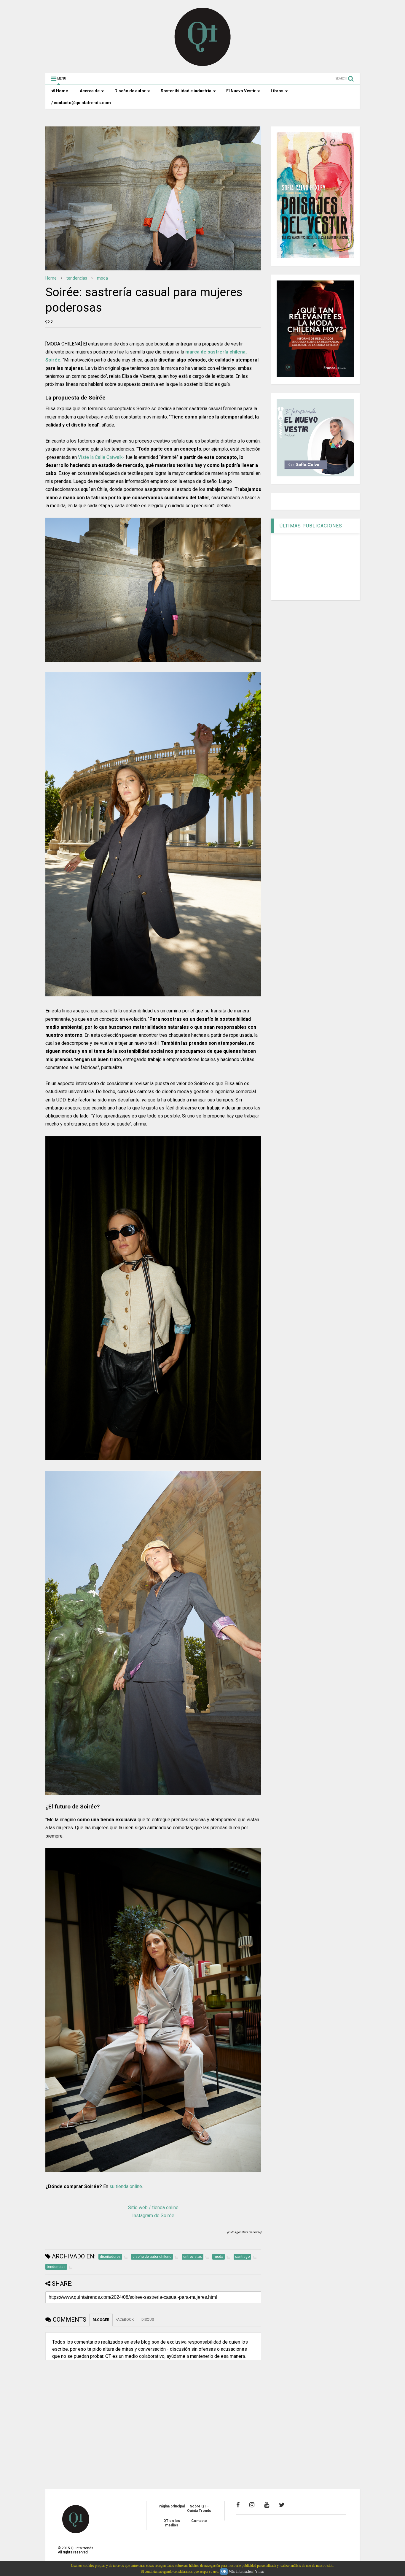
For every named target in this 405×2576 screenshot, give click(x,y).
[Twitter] (282, 2505)
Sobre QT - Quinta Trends (199, 2508)
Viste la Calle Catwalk (100, 457)
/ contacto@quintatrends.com (81, 103)
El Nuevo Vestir (241, 91)
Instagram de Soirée (153, 2216)
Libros (277, 91)
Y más (260, 2572)
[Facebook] (238, 2505)
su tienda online (126, 2186)
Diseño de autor (130, 91)
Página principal (172, 2506)
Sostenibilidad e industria (186, 91)
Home (62, 91)
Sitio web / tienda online (153, 2208)
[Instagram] (252, 2505)
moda (102, 278)
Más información (241, 2572)
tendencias (77, 278)
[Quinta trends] (203, 65)
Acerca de (90, 91)
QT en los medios (172, 2523)
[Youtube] (267, 2505)
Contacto (199, 2521)
